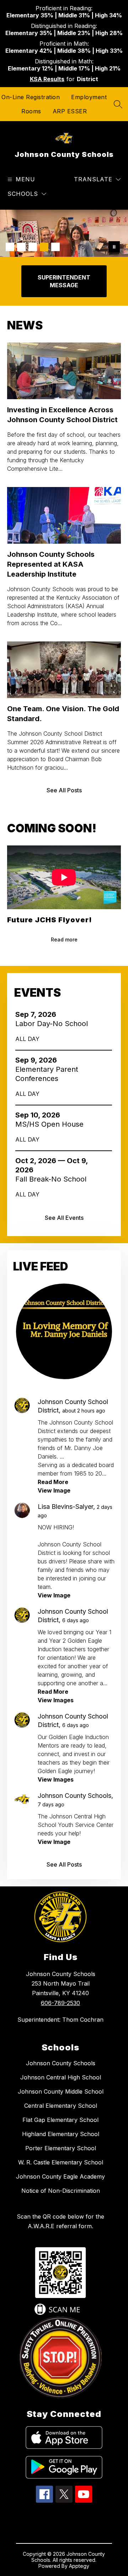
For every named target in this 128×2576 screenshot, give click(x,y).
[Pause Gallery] (114, 247)
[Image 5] (55, 247)
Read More (53, 1482)
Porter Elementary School (61, 2148)
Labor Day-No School (54, 1024)
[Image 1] (10, 247)
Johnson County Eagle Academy (60, 2176)
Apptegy (79, 2566)
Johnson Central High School (61, 2077)
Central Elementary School (61, 2106)
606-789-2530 (60, 2003)
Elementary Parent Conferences (47, 1074)
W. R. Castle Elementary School (61, 2162)
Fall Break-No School (54, 1179)
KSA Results (47, 79)
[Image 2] (21, 247)
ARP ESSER (70, 111)
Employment (89, 97)
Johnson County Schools (61, 2063)
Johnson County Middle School (61, 2091)
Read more (64, 939)
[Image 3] (33, 247)
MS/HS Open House (52, 1124)
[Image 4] (44, 247)
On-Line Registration (31, 97)
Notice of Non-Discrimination (61, 2191)
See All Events (64, 1218)
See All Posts (64, 790)
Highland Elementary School (61, 2134)
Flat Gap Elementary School (60, 2120)
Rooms (31, 111)
